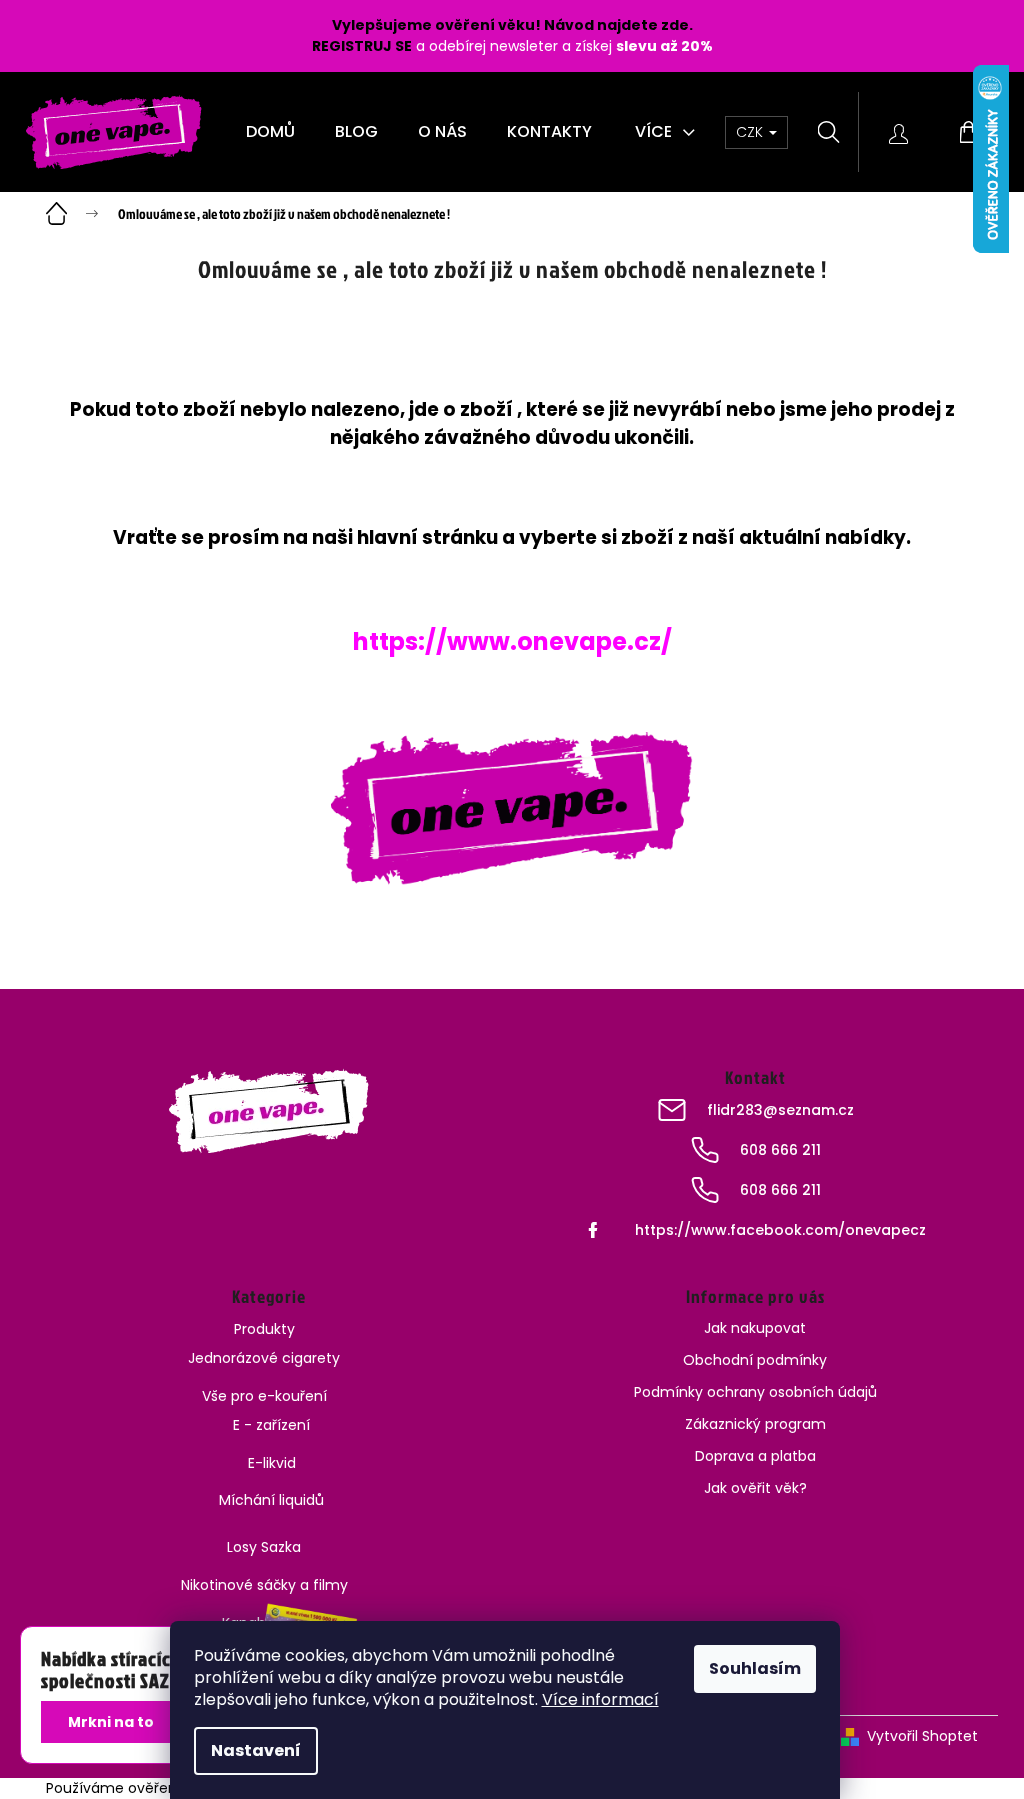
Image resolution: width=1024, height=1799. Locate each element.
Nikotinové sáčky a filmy (264, 1585)
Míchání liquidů (271, 1500)
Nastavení (256, 1750)
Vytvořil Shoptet (922, 1736)
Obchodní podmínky (755, 1360)
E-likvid (272, 1463)
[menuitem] (270, 132)
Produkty (264, 1329)
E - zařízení (271, 1425)
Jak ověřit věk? (755, 1488)
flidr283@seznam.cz (780, 1110)
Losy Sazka (264, 1547)
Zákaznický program (755, 1424)
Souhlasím (755, 1668)
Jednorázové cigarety (264, 1358)
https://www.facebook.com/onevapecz (780, 1230)
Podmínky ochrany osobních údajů (755, 1392)
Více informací (600, 1699)
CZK (751, 132)
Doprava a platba (755, 1456)
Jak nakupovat (755, 1328)
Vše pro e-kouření (264, 1396)
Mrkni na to (111, 1722)
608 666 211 (780, 1150)
